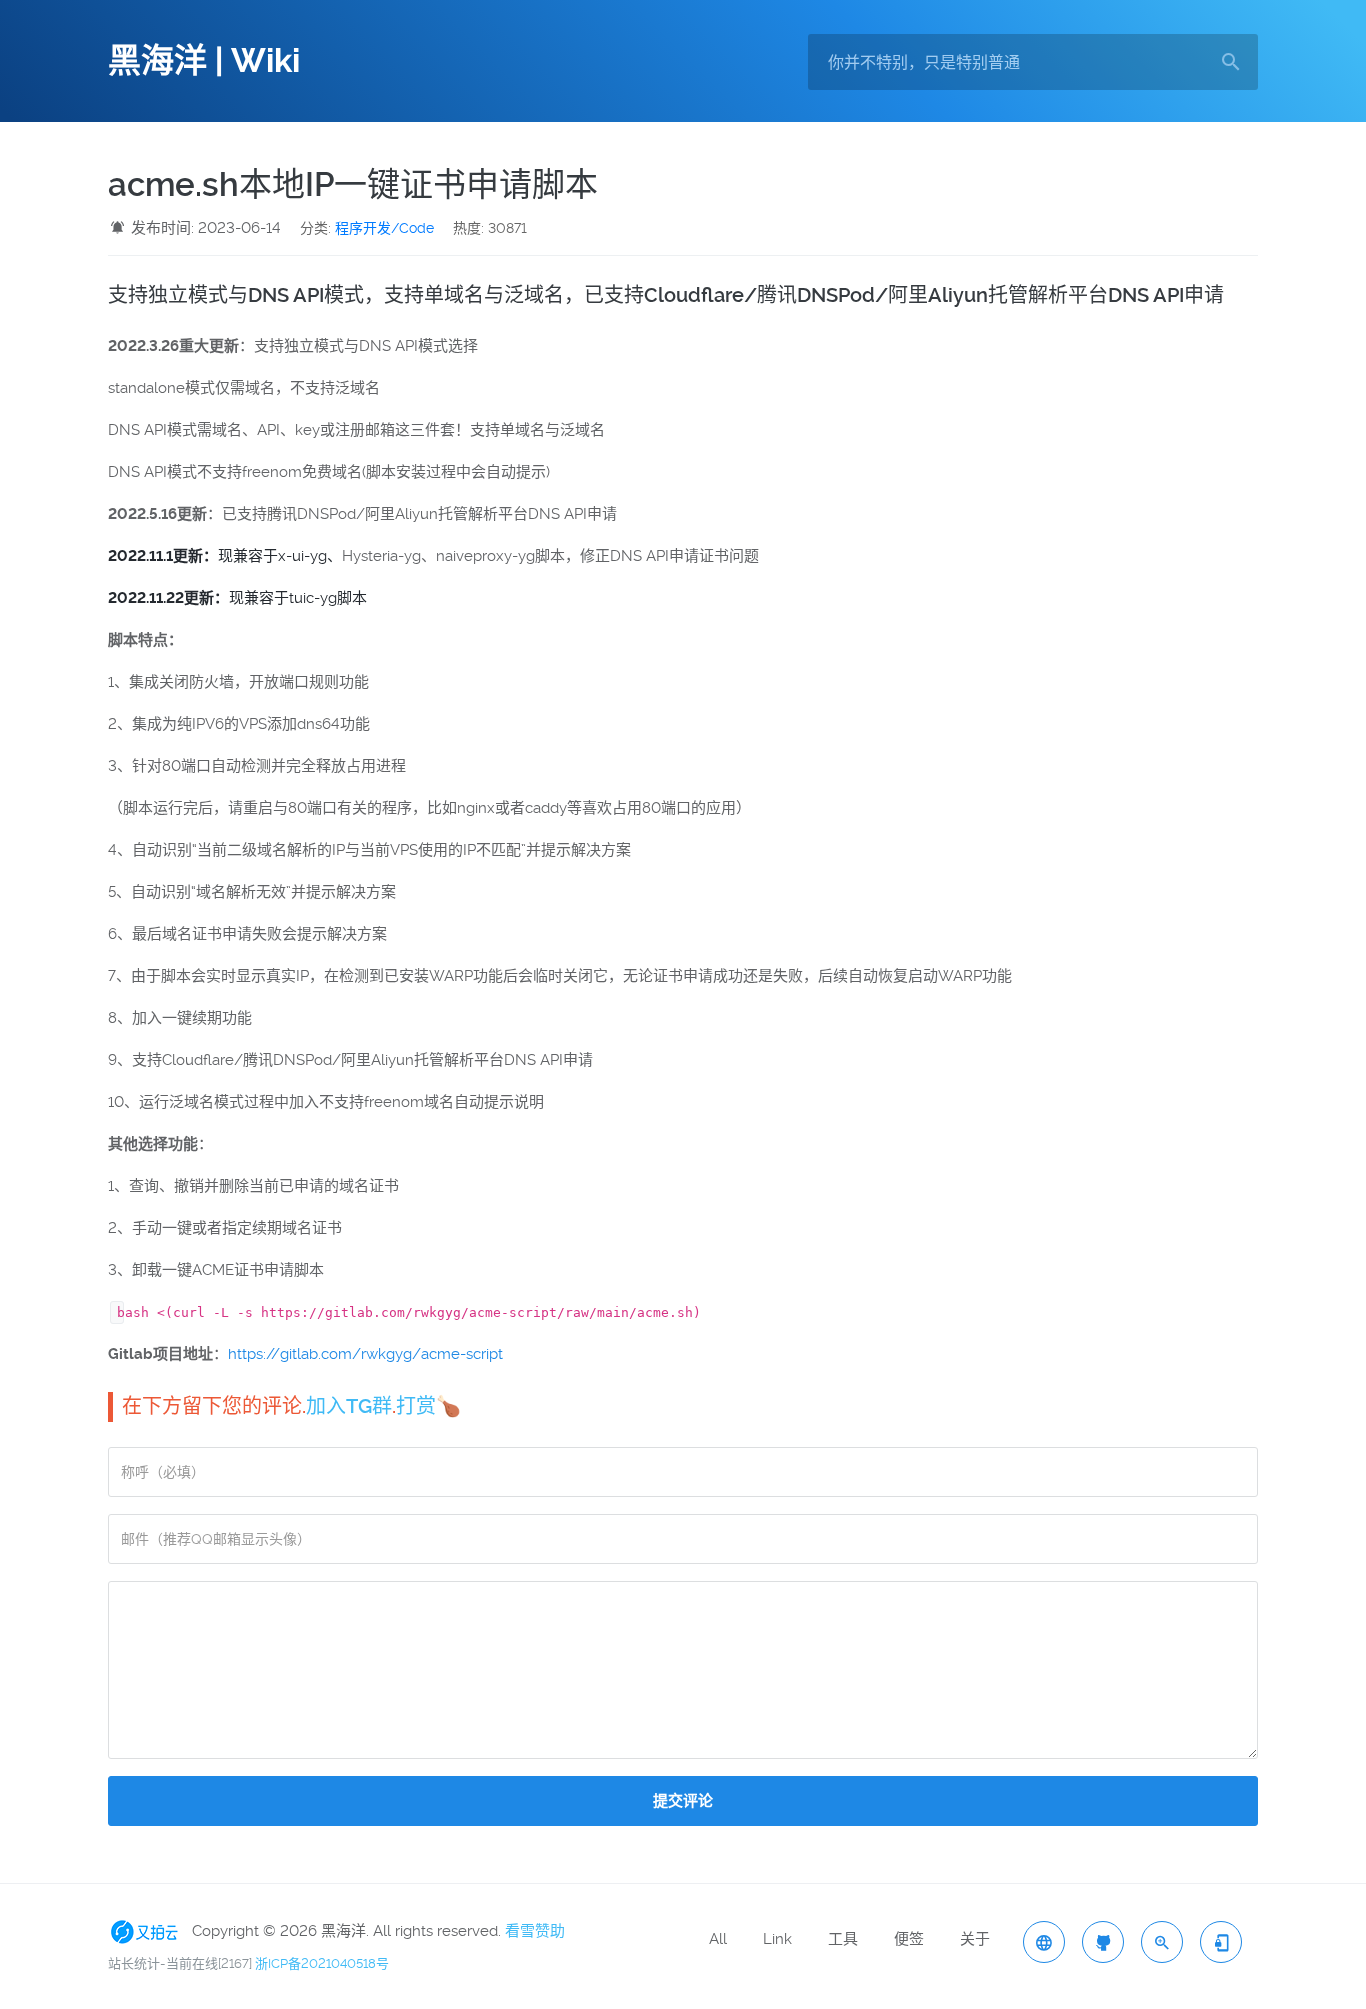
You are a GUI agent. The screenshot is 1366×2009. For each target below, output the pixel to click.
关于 (975, 1939)
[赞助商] (148, 1931)
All (718, 1939)
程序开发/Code (384, 228)
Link (777, 1939)
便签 (909, 1939)
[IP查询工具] (1044, 1942)
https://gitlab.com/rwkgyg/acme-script (365, 1354)
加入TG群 (349, 1406)
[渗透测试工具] (1103, 1942)
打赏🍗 (428, 1406)
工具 (843, 1939)
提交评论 (683, 1801)
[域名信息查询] (1162, 1942)
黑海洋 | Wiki (204, 61)
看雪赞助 (535, 1931)
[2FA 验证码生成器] (1221, 1942)
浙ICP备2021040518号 (322, 1963)
